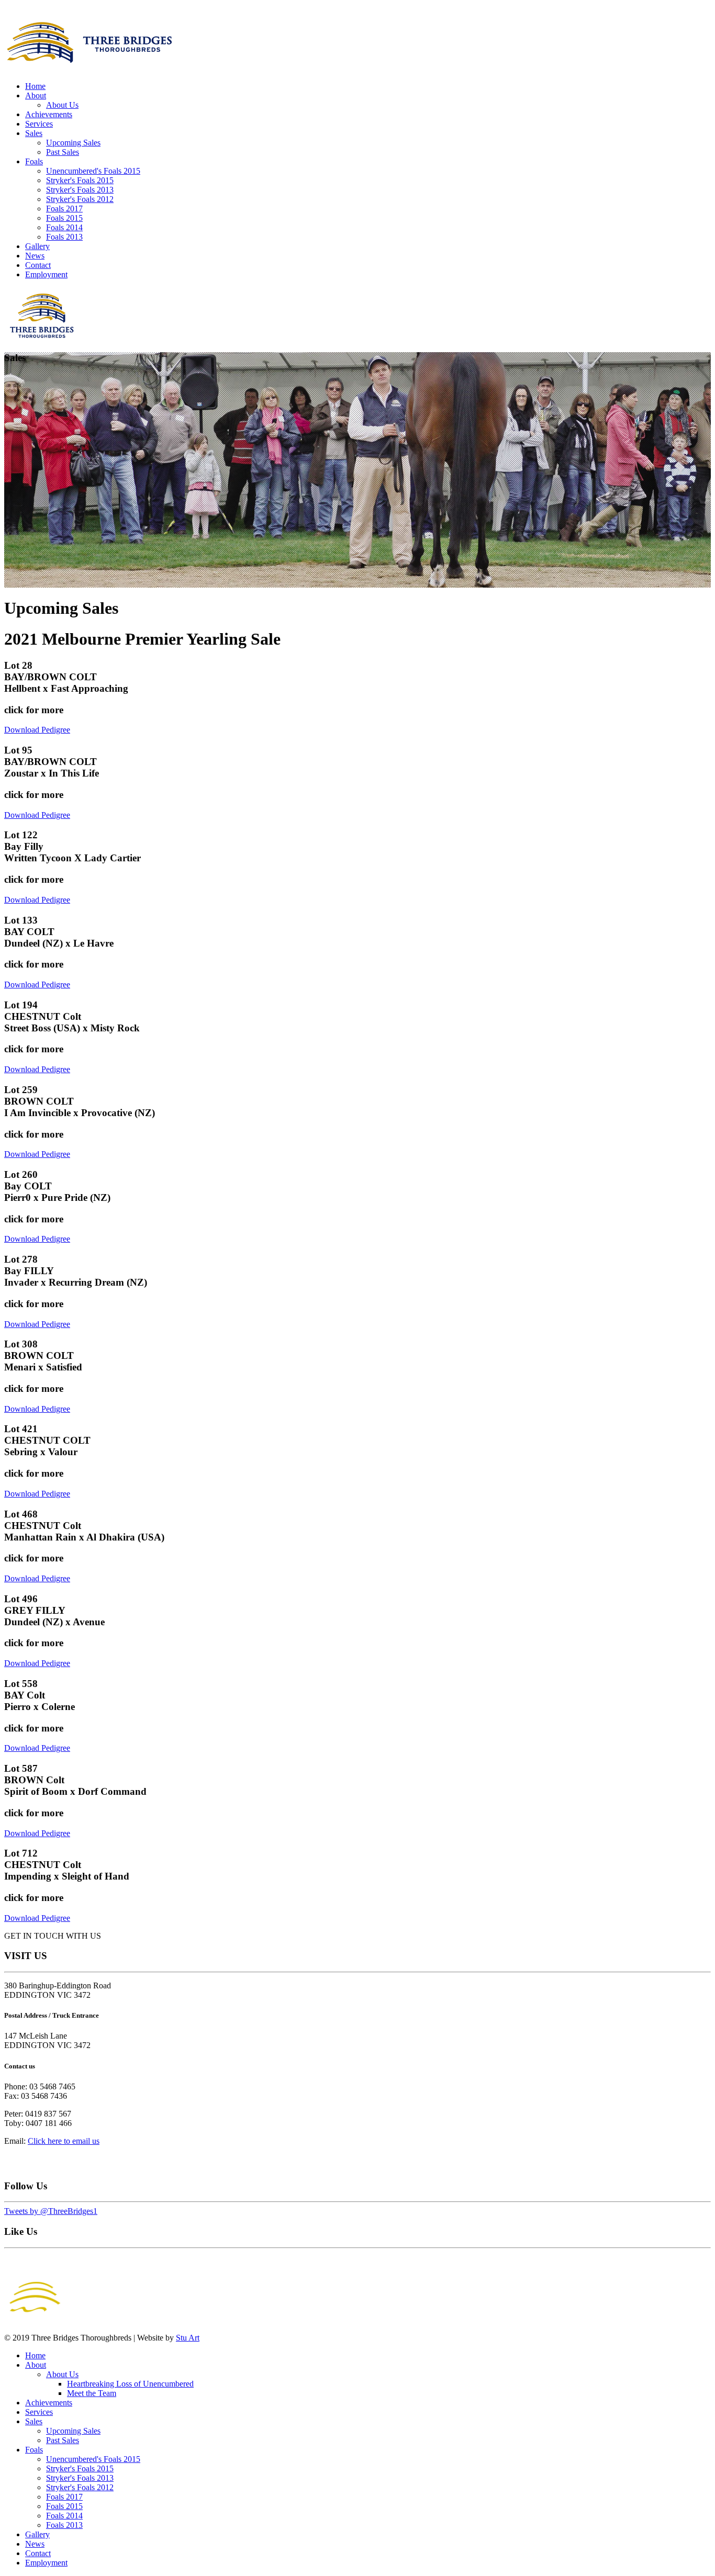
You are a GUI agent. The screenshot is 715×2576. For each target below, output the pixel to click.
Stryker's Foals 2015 (80, 180)
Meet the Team (92, 2393)
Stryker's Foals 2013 (80, 190)
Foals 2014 (64, 227)
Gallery (37, 246)
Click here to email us (64, 2141)
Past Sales (63, 152)
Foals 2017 (64, 209)
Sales (34, 133)
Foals (34, 161)
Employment (46, 274)
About (36, 95)
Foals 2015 (64, 218)
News (35, 256)
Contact (38, 265)
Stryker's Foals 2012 (80, 199)
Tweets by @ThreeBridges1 (51, 2211)
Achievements (49, 114)
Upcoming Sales (73, 143)
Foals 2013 (64, 237)
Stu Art (188, 2338)
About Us (62, 105)
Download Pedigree (37, 730)
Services (39, 124)
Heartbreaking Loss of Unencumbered (130, 2384)
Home (35, 86)
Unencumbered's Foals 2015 (93, 171)
